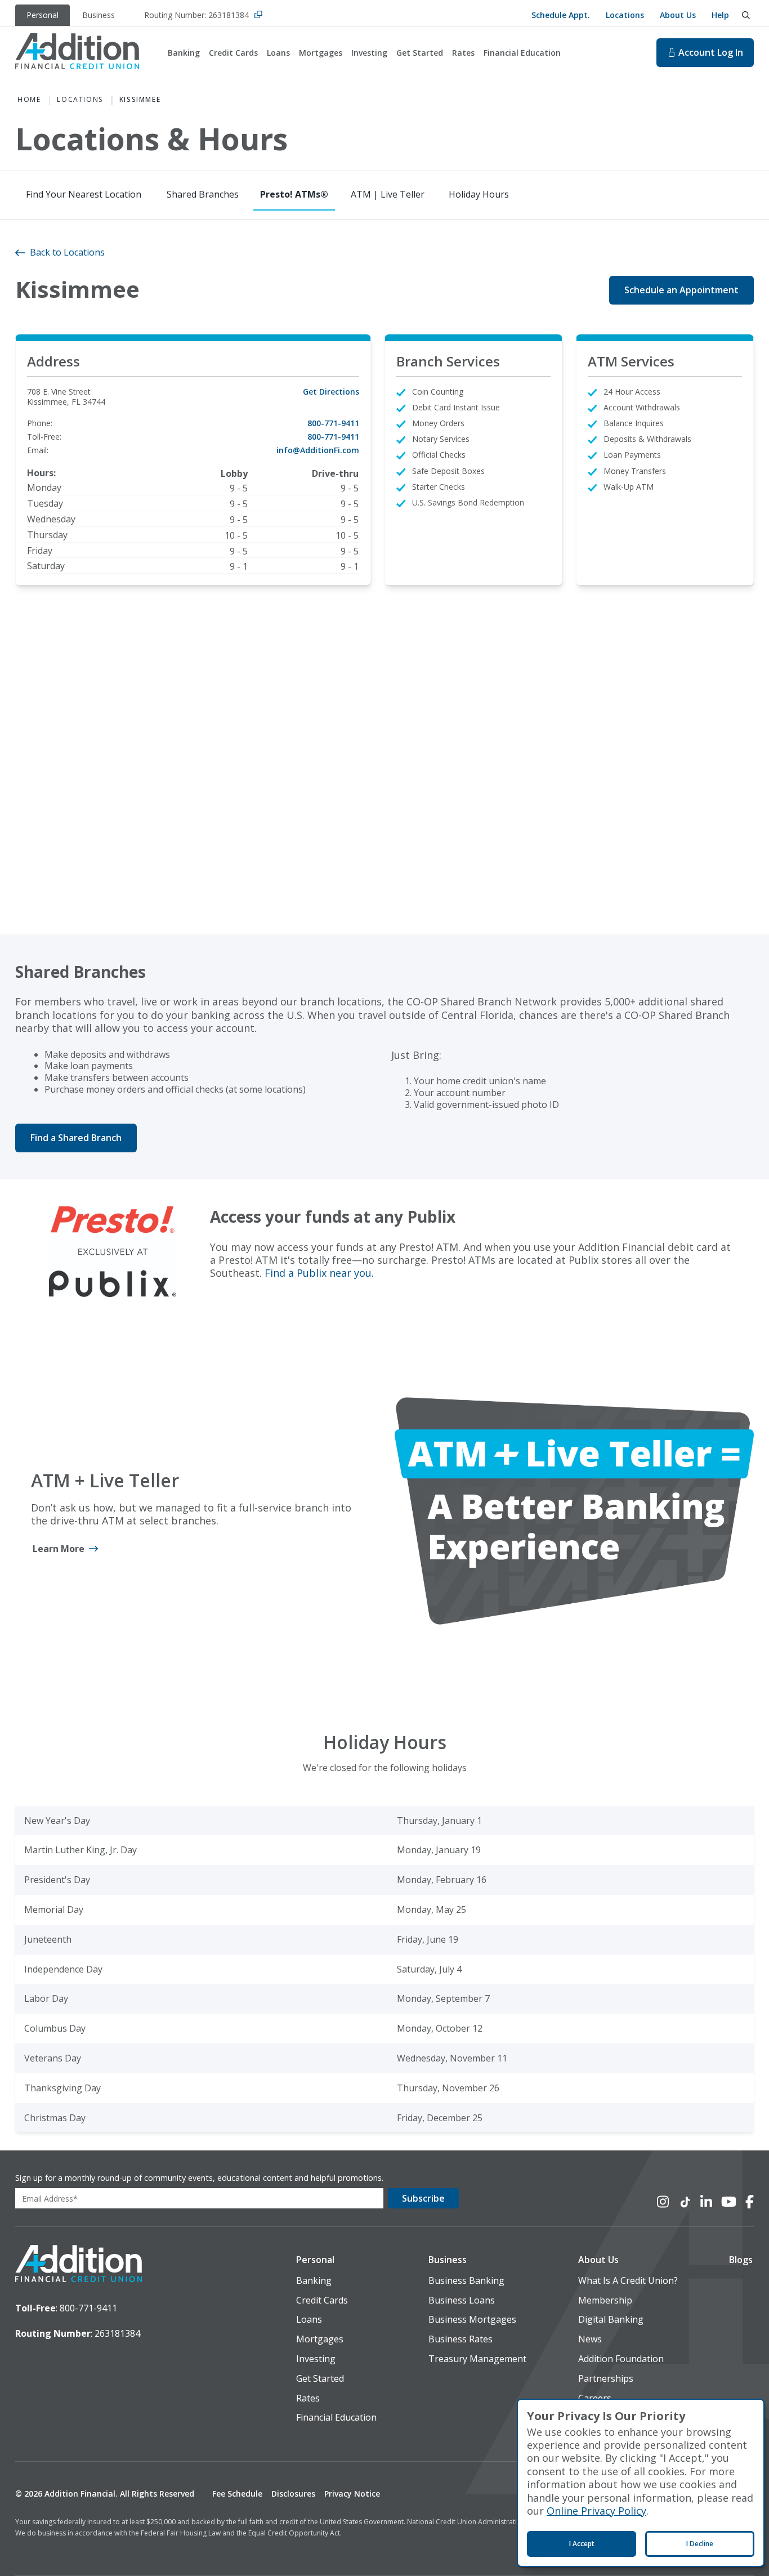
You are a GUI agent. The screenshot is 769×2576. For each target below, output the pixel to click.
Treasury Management (477, 2359)
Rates (463, 53)
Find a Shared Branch (76, 1138)
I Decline (700, 2544)
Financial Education (522, 53)
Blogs (741, 2260)
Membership (605, 2300)
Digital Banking (611, 2320)
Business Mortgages (472, 2320)
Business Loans (462, 2300)
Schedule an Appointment (681, 290)
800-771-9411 (333, 423)
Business (448, 2260)
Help (720, 15)
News (590, 2339)
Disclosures (293, 2494)
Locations (625, 15)
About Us (678, 15)
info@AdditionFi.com (318, 450)
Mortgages (321, 53)
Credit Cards (233, 53)
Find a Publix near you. (319, 1273)
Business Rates (460, 2339)
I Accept (582, 2544)
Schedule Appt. (561, 15)
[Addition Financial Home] (79, 2265)
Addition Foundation (621, 2359)
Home (29, 100)
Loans (278, 53)
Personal (315, 2260)
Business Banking (466, 2281)
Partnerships (606, 2379)
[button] (336, 2260)
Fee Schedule (237, 2494)
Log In (711, 52)
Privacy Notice (352, 2494)
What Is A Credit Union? (628, 2281)
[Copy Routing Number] (258, 15)
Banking (184, 53)
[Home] (77, 53)
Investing (369, 53)
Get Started (420, 53)
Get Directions (331, 392)
